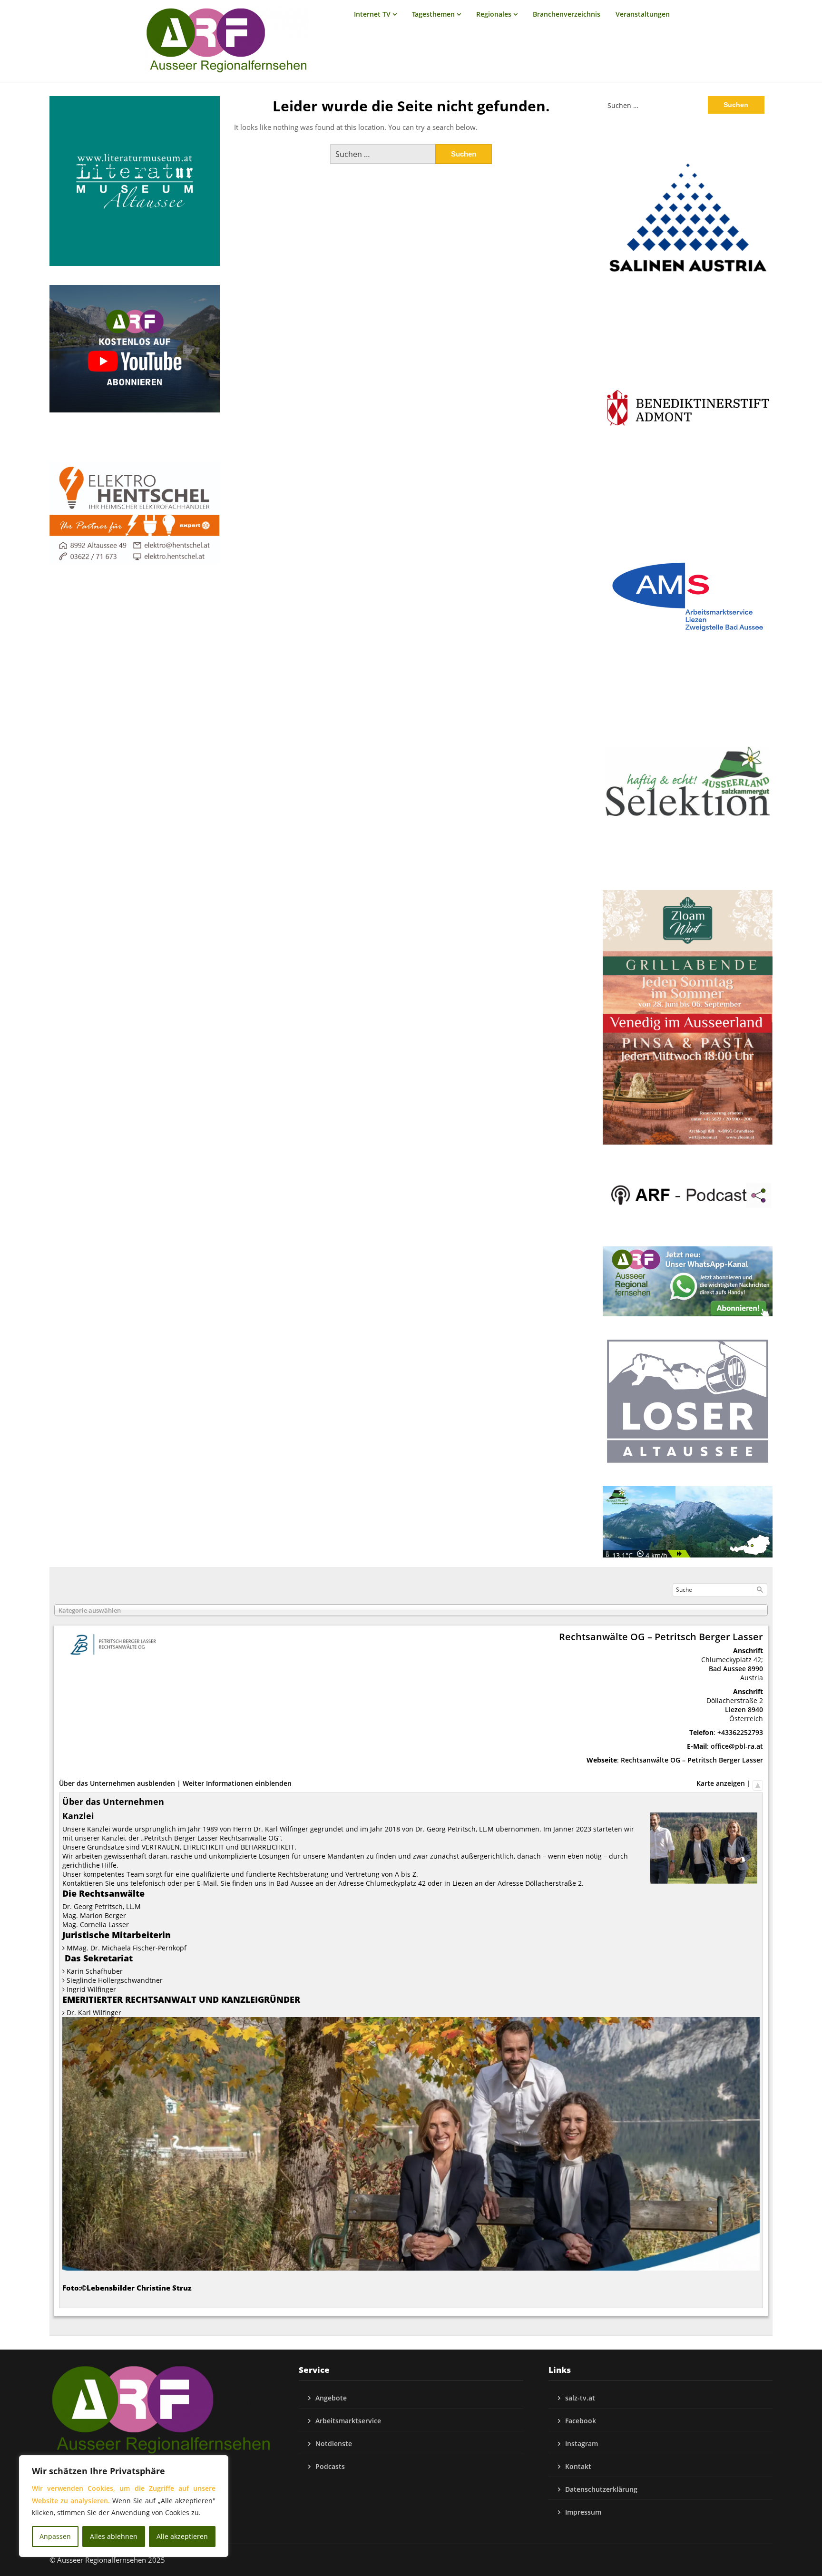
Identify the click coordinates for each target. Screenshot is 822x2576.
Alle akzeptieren (182, 2536)
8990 (755, 1669)
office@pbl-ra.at (737, 1746)
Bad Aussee (727, 1669)
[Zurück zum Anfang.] (758, 1783)
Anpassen (55, 2536)
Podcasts (330, 2466)
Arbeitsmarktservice (348, 2421)
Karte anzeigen (721, 1783)
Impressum (583, 2512)
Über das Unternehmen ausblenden (117, 1783)
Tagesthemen (433, 14)
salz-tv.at (580, 2398)
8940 (755, 1709)
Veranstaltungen (643, 14)
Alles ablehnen (114, 2536)
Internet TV (372, 14)
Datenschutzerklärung (601, 2489)
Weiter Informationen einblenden (237, 1783)
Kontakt (578, 2466)
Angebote (331, 2398)
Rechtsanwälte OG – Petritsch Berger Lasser (692, 1760)
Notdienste (334, 2444)
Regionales (494, 14)
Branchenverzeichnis (567, 14)
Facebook (581, 2421)
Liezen (735, 1709)
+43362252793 (740, 1732)
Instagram (582, 2444)
